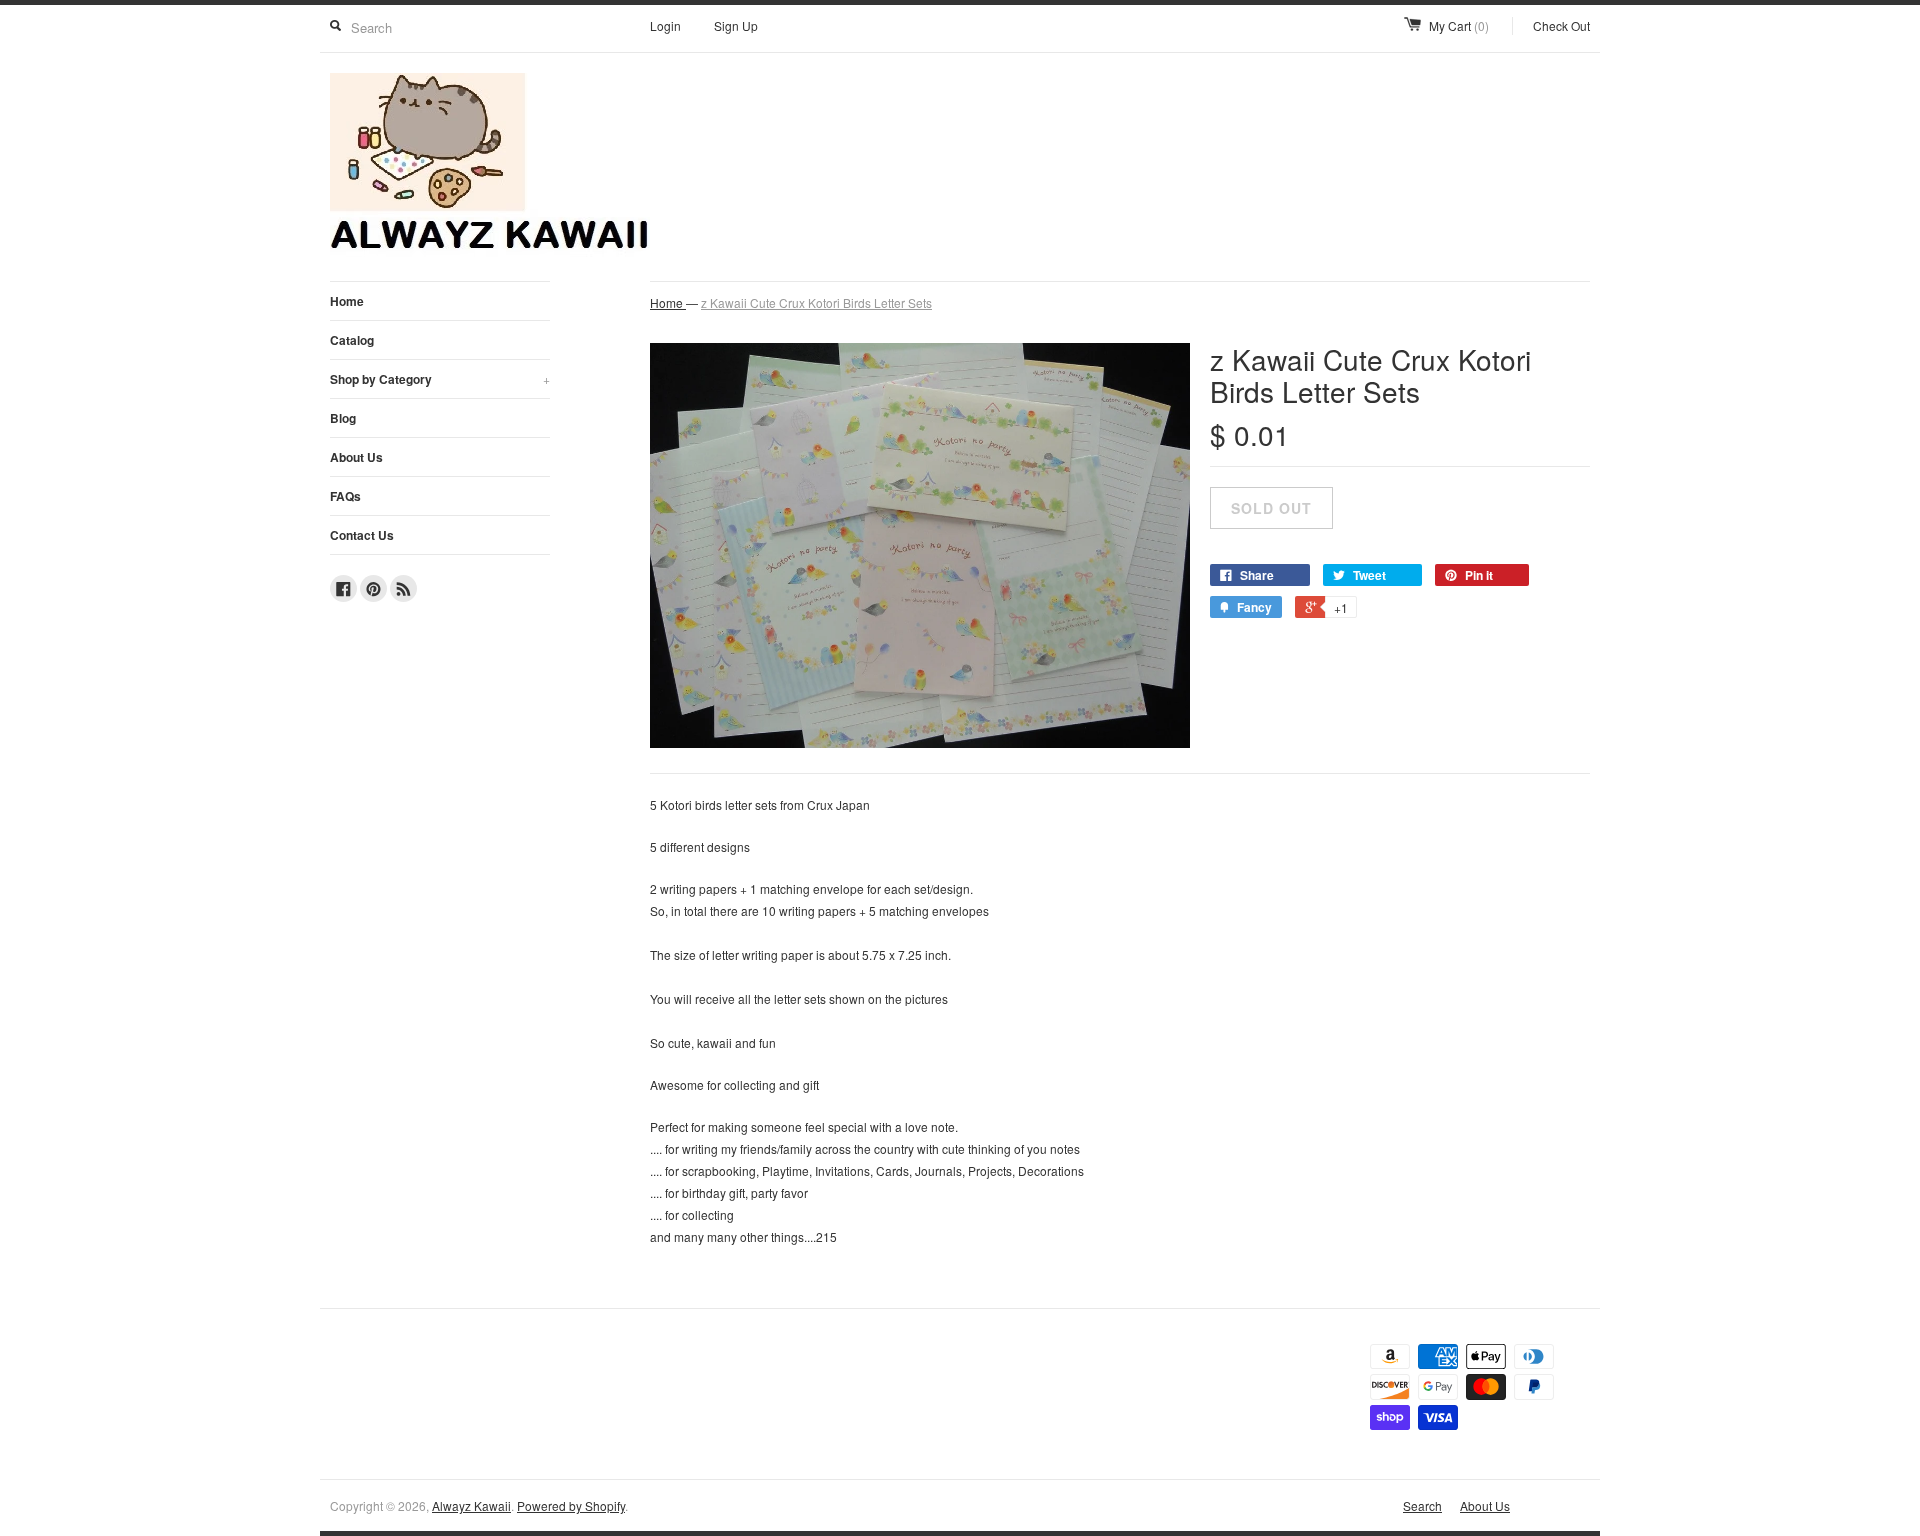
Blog (343, 418)
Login (665, 25)
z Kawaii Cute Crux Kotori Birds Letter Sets (816, 302)
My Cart (1459, 25)
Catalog (352, 340)
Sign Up (736, 25)
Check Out (1561, 25)
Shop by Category (440, 379)
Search (1422, 1505)
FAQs (345, 496)
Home (347, 301)
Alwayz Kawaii (471, 1505)
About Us (356, 457)
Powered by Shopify (571, 1505)
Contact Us (362, 535)
